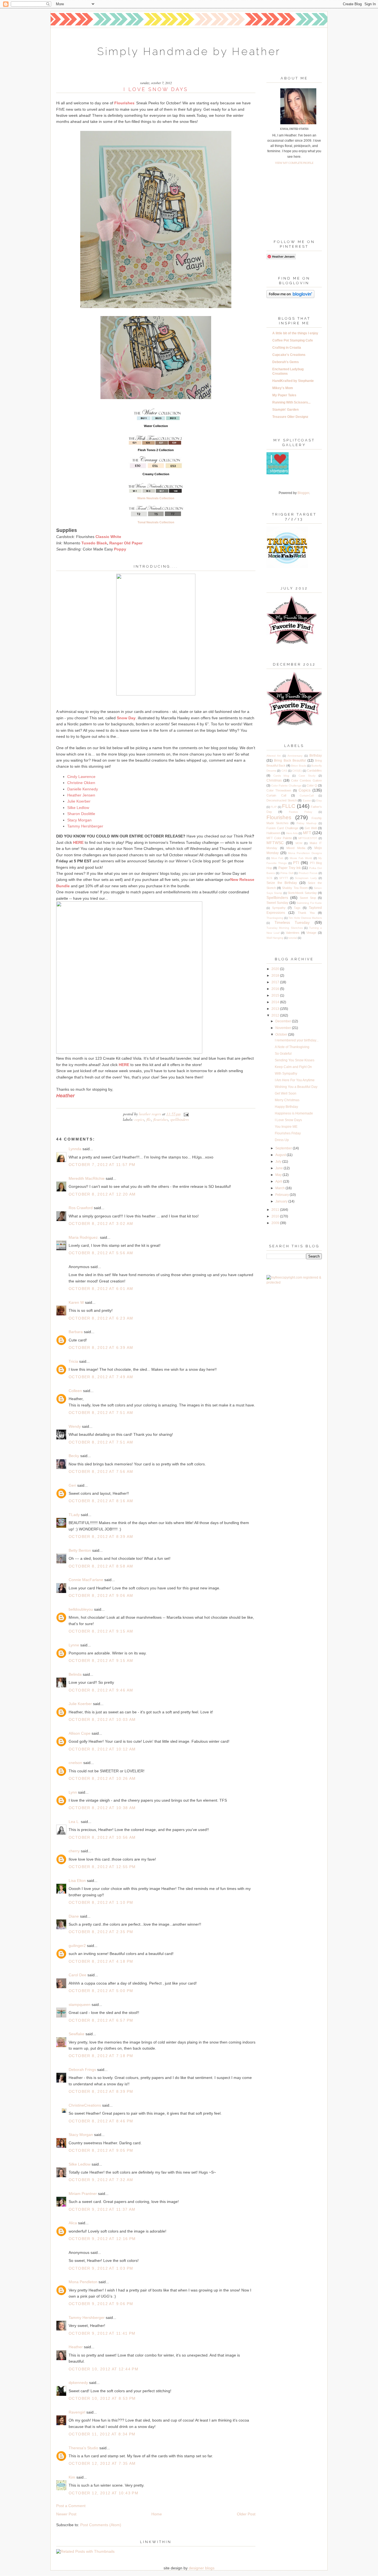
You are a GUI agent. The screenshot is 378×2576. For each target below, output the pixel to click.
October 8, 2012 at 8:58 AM (101, 1566)
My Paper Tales (284, 395)
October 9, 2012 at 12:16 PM (102, 2239)
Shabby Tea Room (295, 888)
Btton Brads (299, 766)
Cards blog (281, 776)
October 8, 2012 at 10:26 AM (102, 1778)
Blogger (303, 493)
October (282, 1034)
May (279, 1175)
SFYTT (284, 878)
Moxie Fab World (301, 858)
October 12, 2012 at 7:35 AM (102, 2463)
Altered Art (274, 756)
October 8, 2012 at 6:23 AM (101, 1318)
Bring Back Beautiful (290, 761)
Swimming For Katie (309, 903)
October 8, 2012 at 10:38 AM (102, 1808)
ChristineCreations (85, 2105)
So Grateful (283, 1054)
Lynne (74, 1645)
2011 (276, 1210)
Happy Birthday (286, 1107)
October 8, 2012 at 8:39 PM (101, 2091)
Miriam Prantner (83, 2194)
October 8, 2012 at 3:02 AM (101, 1224)
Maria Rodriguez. (84, 1237)
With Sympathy (286, 1074)
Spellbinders (179, 1119)
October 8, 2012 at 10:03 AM (102, 1719)
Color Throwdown (279, 790)
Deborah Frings (82, 2070)
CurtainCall (307, 796)
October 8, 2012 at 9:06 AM (101, 1595)
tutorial (293, 938)
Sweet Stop (308, 898)
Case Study (307, 776)
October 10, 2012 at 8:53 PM (102, 2398)
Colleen (75, 1391)
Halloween (273, 833)
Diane (74, 1916)
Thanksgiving (275, 918)
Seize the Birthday (282, 883)
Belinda (75, 1674)
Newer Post (66, 2514)
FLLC (149, 1119)
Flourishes (161, 1119)
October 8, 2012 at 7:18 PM (101, 2056)
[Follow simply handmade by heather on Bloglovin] (290, 297)
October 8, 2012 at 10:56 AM (102, 1837)
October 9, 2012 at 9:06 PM (101, 2304)
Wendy (75, 1426)
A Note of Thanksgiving (292, 1047)
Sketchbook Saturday (302, 893)
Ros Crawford (81, 1208)
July (279, 1162)
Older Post (246, 2514)
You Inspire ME (286, 1127)
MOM (299, 843)
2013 (276, 1009)
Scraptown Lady (306, 878)
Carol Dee (77, 1975)
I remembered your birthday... (297, 1040)
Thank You (306, 913)
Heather (76, 2347)
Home (157, 2514)
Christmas (274, 780)
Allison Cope (80, 1733)
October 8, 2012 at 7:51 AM (101, 1413)
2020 (276, 969)
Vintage (311, 933)
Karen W (76, 1302)
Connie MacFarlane (86, 1580)
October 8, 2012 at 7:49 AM (101, 1377)
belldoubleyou (81, 1609)
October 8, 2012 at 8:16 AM (101, 1501)
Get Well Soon (286, 1093)
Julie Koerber (80, 1704)
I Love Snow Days (288, 1120)
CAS (284, 771)
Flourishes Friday (288, 1133)
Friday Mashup (307, 823)
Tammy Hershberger (87, 2318)
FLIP (274, 807)
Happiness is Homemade (294, 1113)
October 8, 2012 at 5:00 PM (101, 1991)
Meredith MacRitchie (87, 1178)
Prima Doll (287, 873)
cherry (74, 1851)
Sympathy (279, 908)
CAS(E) (297, 771)
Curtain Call (276, 795)
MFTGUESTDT (308, 838)
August (281, 1155)
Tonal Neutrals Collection (156, 522)
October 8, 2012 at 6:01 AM (101, 1289)
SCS (269, 878)
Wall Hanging (275, 938)
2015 (276, 995)
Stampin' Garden (285, 410)
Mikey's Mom (283, 388)
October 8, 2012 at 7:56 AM (101, 1471)
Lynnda (75, 1149)
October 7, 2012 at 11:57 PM (102, 1165)
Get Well (311, 828)
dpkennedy (78, 2383)
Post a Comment (71, 2506)
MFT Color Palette (279, 838)
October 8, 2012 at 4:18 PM (101, 1961)
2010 (276, 1216)
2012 (276, 1015)
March (280, 1188)
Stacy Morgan (81, 2135)
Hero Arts (292, 833)
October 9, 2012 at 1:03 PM (101, 2268)
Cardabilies (314, 770)
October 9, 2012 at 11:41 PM (102, 2333)
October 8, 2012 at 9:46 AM (101, 1690)
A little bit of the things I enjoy (295, 333)
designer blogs (202, 2568)
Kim (72, 2477)
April (279, 1181)
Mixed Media (296, 848)
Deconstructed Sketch (282, 800)
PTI (296, 863)
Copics (139, 1119)
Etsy (319, 801)
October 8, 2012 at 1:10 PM (101, 1902)
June (279, 1168)
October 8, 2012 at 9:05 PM (101, 2150)
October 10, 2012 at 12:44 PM (103, 2369)
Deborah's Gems (286, 362)
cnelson (75, 1763)
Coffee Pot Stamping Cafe (293, 340)
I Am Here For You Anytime (295, 1080)
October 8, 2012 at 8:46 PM (101, 2121)
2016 (276, 989)
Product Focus (308, 873)
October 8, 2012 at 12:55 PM (102, 1867)
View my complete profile (294, 163)
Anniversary (295, 756)
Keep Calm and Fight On (293, 1067)
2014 (276, 1002)
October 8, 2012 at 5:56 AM (101, 1253)
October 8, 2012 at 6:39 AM (101, 1348)
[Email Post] (185, 1114)
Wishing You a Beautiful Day (296, 1087)
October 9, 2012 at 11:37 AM (102, 2209)
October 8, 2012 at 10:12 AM (102, 1749)
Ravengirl (77, 2412)
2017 (276, 982)
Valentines (293, 933)
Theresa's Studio (83, 2448)
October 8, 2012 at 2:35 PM (101, 1932)
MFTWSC (275, 843)
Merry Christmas (287, 1100)
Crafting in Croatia (287, 348)
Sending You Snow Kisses (295, 1060)
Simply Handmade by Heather (189, 51)
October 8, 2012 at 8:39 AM (101, 1537)
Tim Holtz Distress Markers (305, 918)
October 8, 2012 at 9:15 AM (101, 1631)
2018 (276, 976)
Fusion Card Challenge (282, 828)
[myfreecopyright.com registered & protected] (294, 1282)
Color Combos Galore (307, 780)
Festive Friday (301, 812)
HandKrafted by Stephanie (293, 381)
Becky (74, 1456)
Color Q (312, 785)
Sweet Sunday (277, 903)
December (284, 1021)
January (282, 1201)
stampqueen (80, 2005)
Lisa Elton (77, 1881)
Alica (73, 2223)
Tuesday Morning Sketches (285, 928)
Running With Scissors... (291, 402)
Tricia (74, 1361)
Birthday (316, 756)
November (284, 1028)
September (284, 1148)
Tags (297, 908)
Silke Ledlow (80, 2164)
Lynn (73, 1792)
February (283, 1195)
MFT (307, 833)
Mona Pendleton (83, 2282)
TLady (74, 1515)
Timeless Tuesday (292, 922)
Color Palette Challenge (286, 786)
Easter (307, 801)
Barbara (76, 1332)
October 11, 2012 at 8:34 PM (102, 2434)
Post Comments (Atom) (101, 2525)
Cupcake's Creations (289, 355)
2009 (276, 1223)
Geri (72, 1485)
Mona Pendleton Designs (305, 853)
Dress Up (282, 1140)
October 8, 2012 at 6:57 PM (101, 2020)
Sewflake (77, 2034)
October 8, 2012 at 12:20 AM (102, 1194)
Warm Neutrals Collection (156, 498)
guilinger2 (77, 1946)
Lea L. (74, 1822)
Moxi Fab (277, 858)
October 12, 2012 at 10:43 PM (103, 2493)
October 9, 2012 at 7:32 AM (101, 2180)
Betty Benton (80, 1550)
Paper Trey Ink (290, 868)
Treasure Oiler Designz (290, 417)
